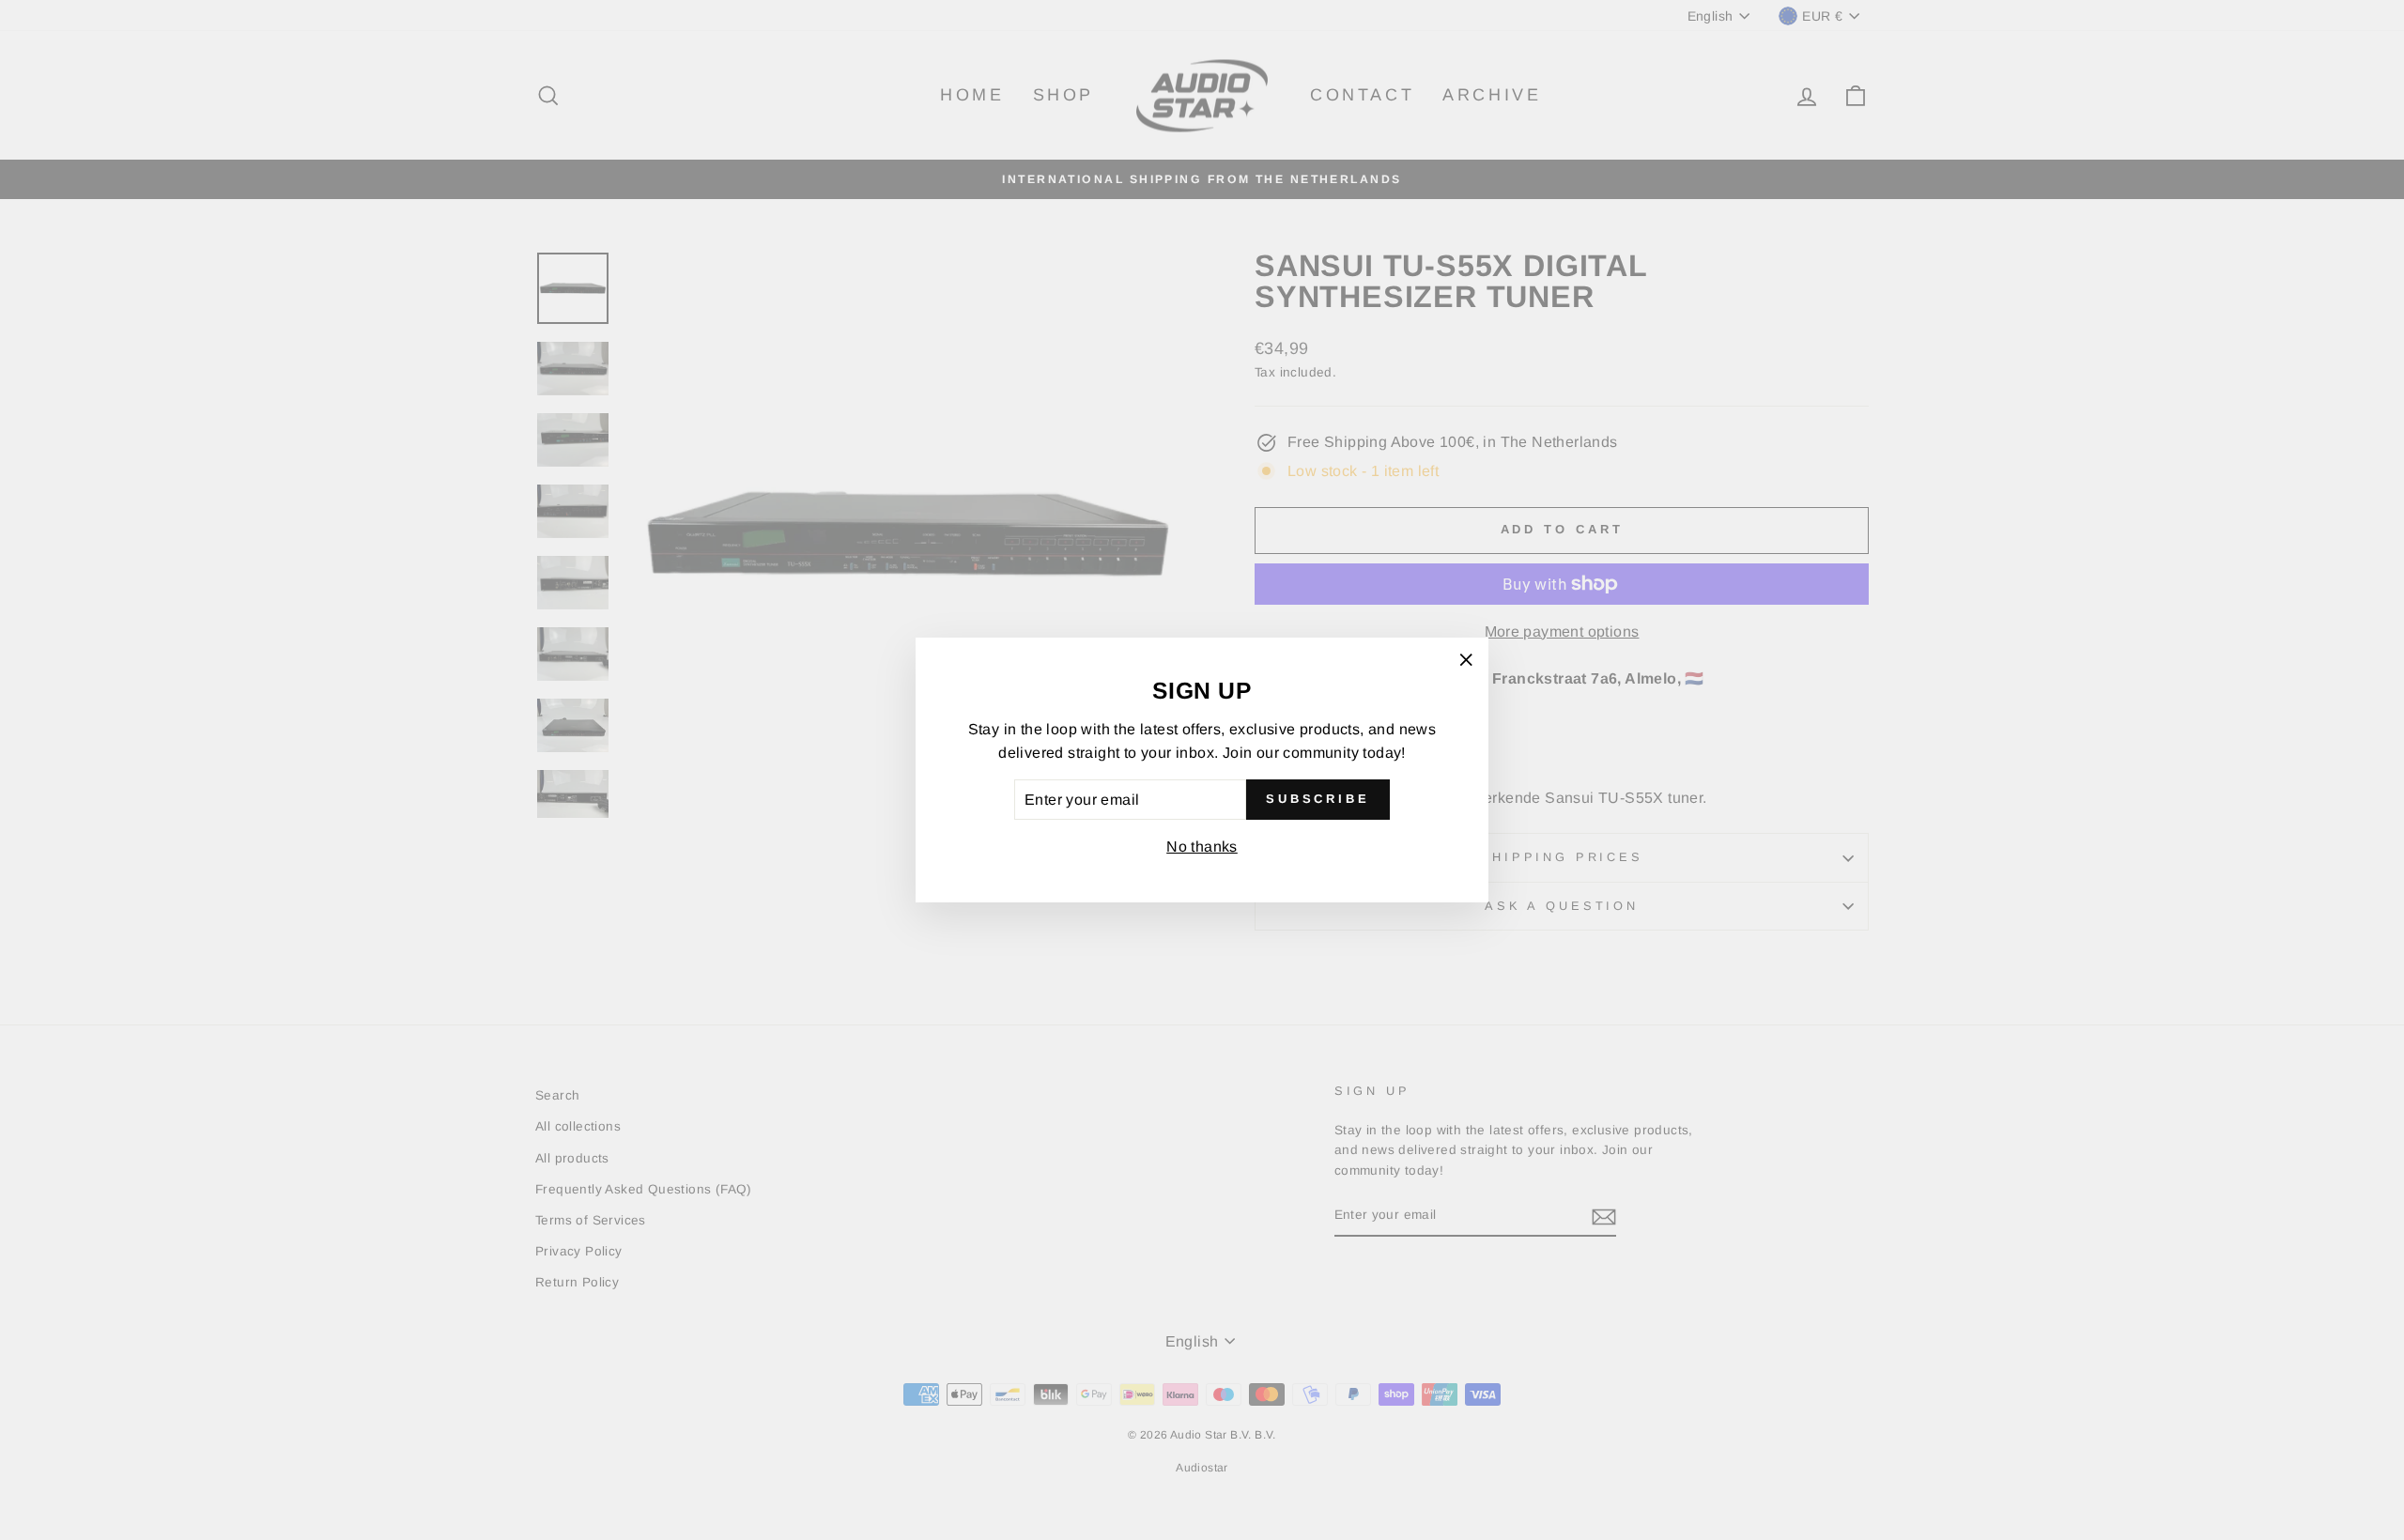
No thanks (1202, 847)
